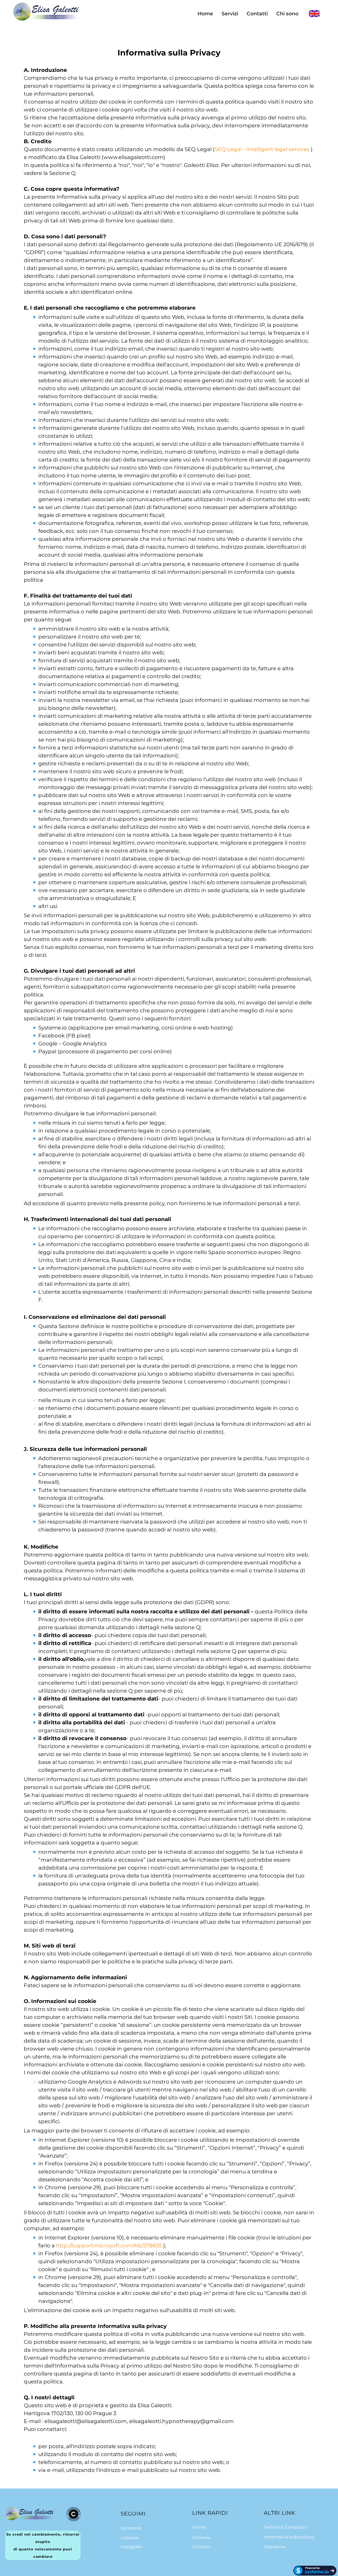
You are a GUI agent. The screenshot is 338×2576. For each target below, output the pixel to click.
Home (205, 14)
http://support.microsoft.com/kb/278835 (109, 2246)
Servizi (230, 14)
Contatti (257, 14)
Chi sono (287, 14)
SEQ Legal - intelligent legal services (262, 149)
